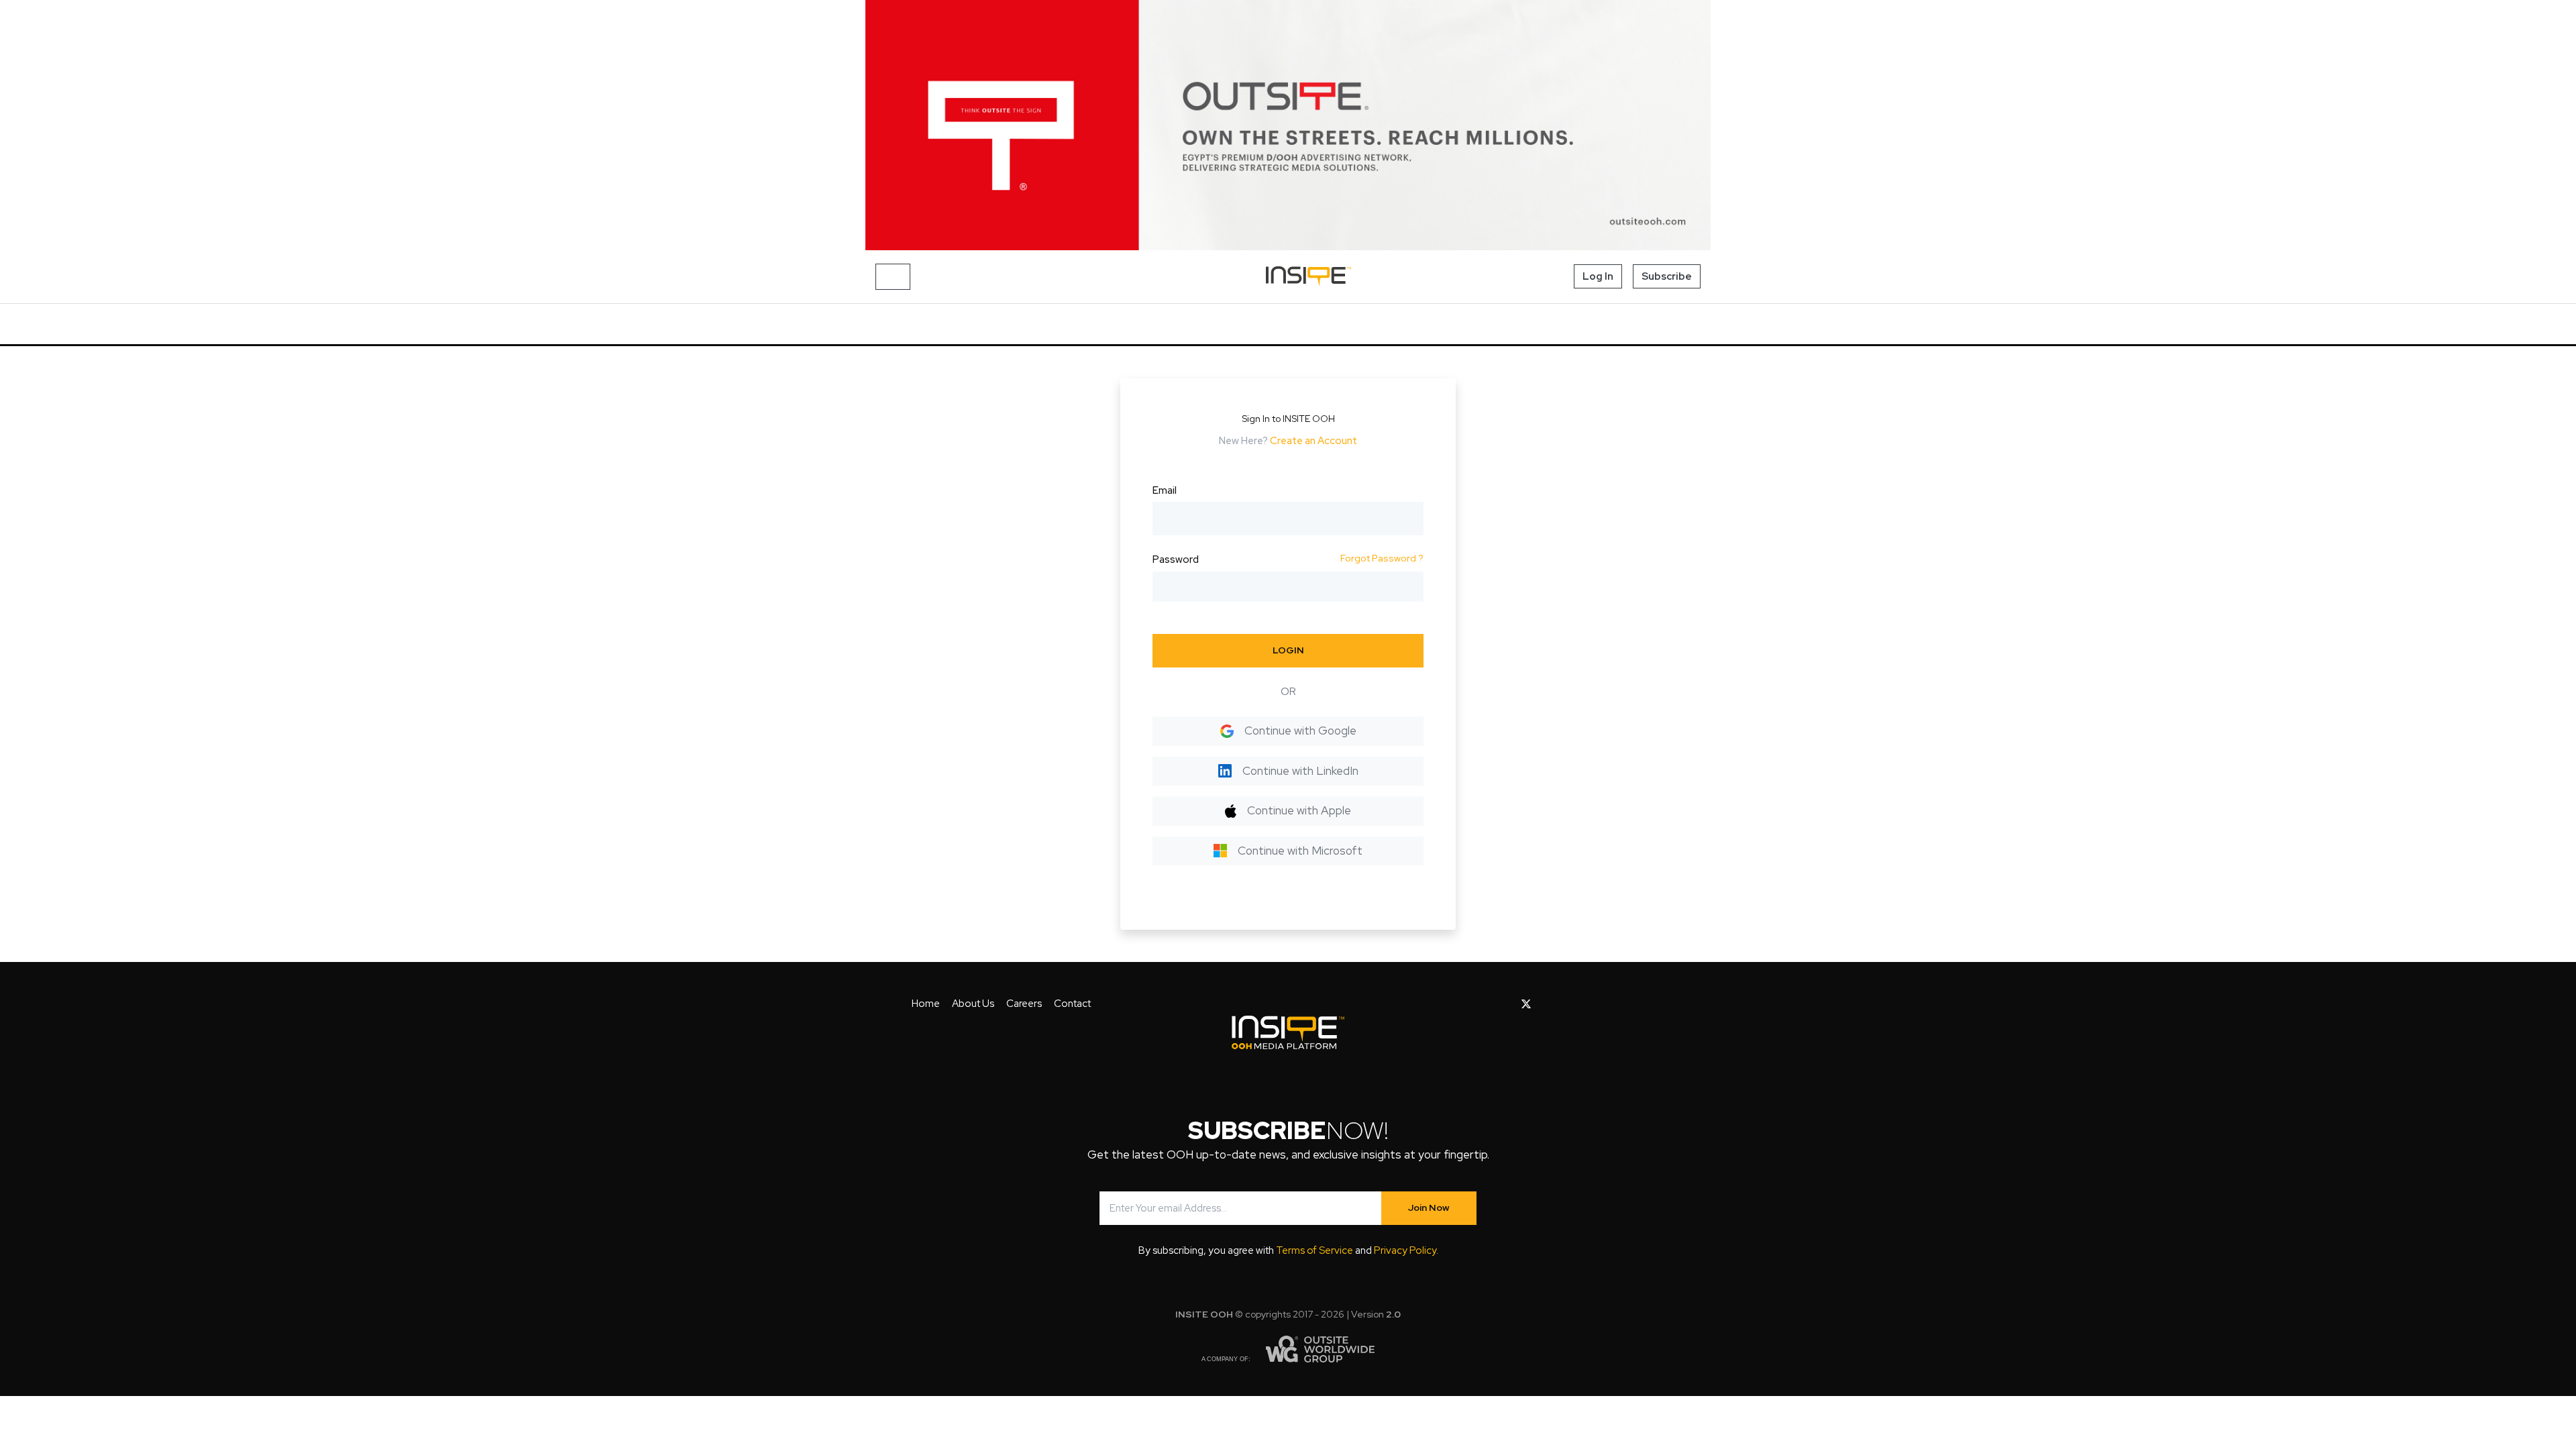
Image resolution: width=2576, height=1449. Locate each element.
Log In (1598, 276)
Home (926, 1004)
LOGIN (1288, 650)
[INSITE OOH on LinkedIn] (1613, 1004)
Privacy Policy (1405, 1250)
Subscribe (1667, 276)
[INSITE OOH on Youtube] (1549, 1004)
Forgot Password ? (1382, 558)
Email (1165, 490)
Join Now (1429, 1207)
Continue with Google (1300, 731)
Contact (1072, 1004)
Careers (1024, 1004)
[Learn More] (1288, 125)
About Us (973, 1004)
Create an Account (1313, 441)
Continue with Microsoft (1300, 851)
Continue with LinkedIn (1300, 771)
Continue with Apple (1299, 810)
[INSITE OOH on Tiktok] (1634, 1004)
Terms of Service (1314, 1250)
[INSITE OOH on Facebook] (1505, 1004)
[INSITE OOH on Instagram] (1571, 1004)
